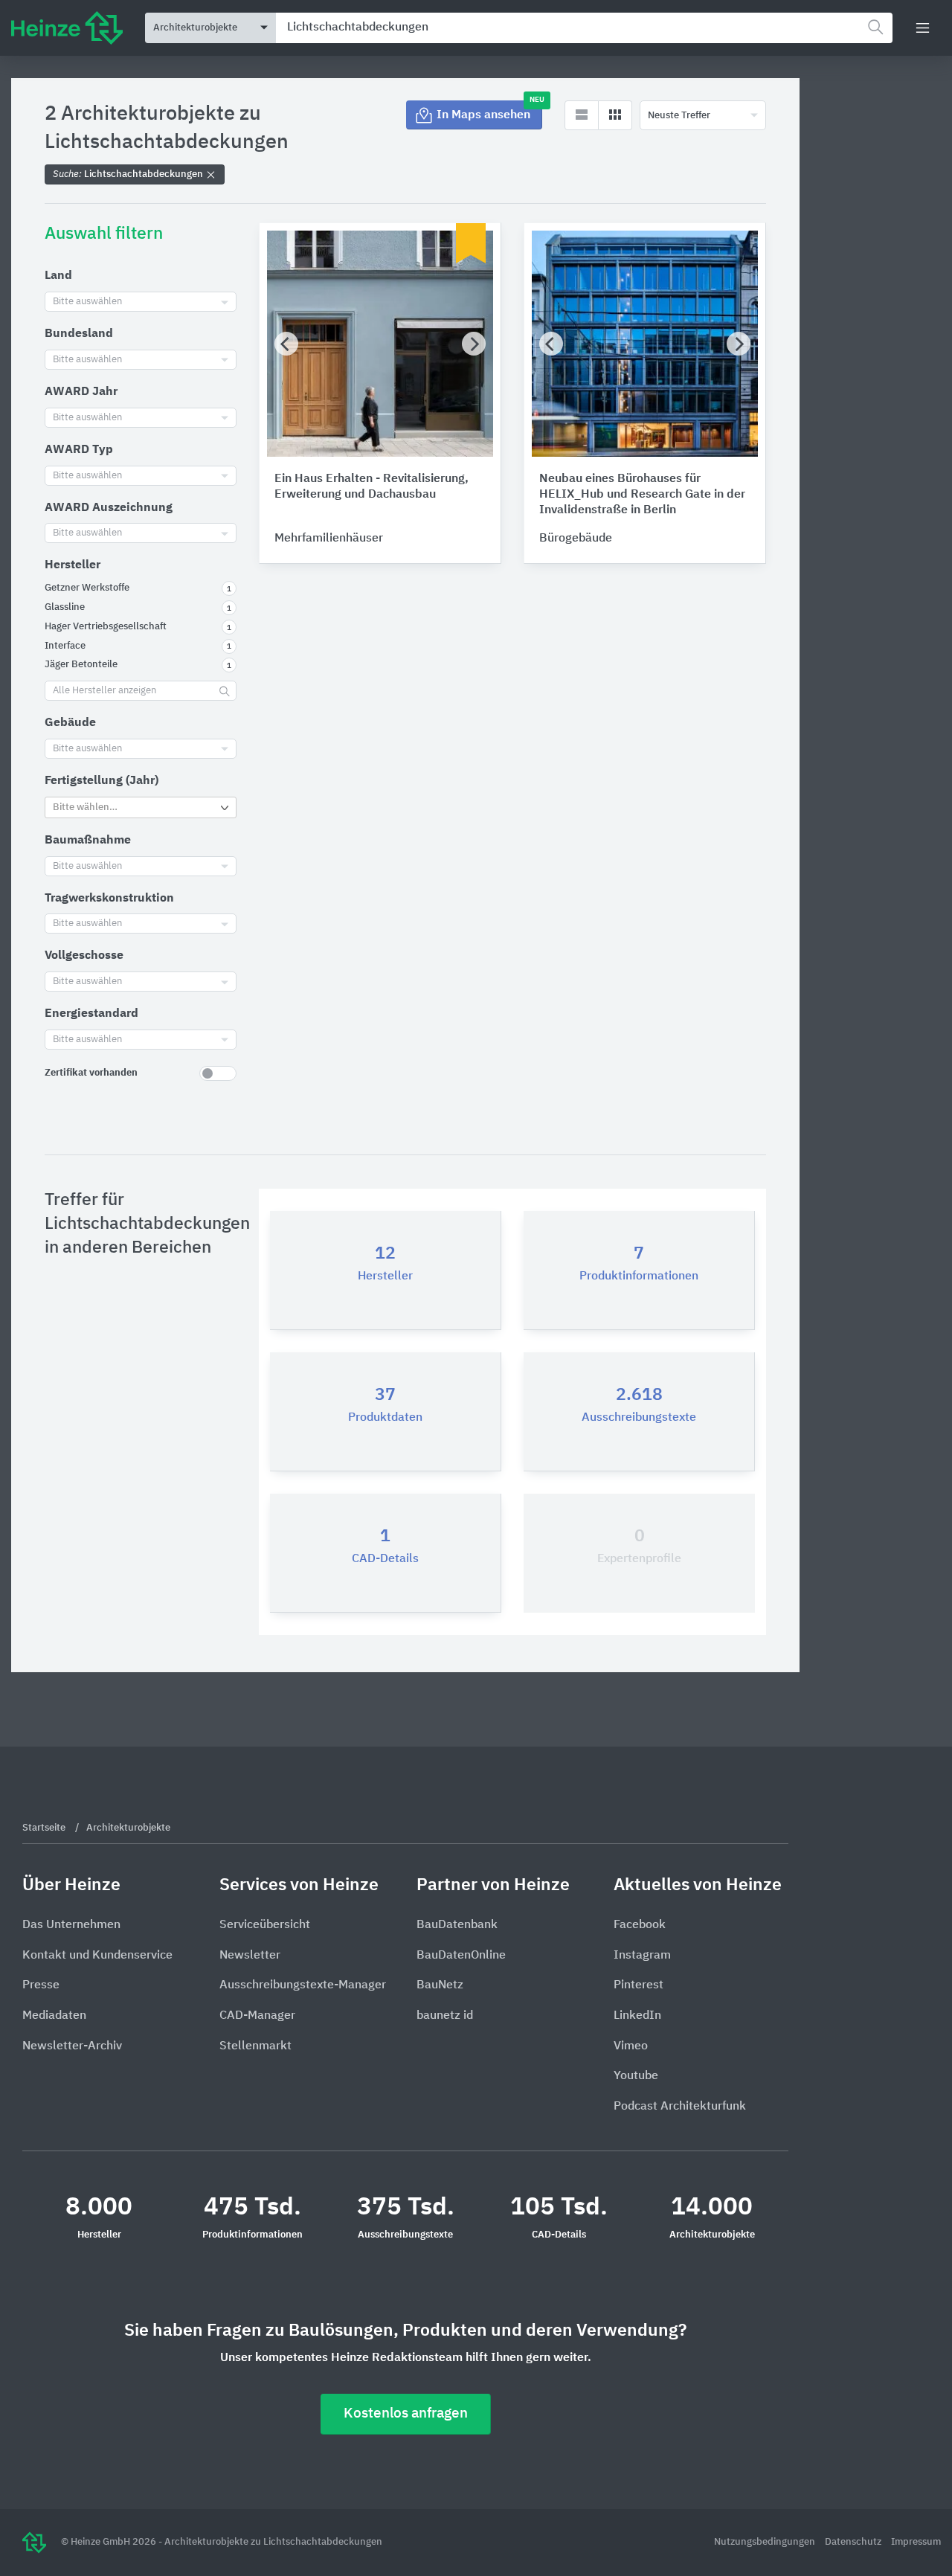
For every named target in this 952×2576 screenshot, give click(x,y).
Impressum (916, 2542)
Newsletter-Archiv (72, 2046)
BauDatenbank (457, 1925)
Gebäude (70, 723)
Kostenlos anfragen (406, 2413)
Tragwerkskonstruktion (109, 899)
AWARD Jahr (81, 392)
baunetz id (445, 2016)
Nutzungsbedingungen (766, 2542)
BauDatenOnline (461, 1956)
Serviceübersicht (265, 1925)
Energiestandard (91, 1014)
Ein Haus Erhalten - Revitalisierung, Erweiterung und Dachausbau (372, 487)
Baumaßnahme (88, 841)
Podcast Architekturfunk (680, 2107)
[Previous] (286, 344)
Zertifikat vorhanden (91, 1073)
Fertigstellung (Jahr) (102, 781)
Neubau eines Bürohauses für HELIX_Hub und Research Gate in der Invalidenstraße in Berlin (642, 495)
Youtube (636, 2076)
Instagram (642, 1956)
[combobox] (584, 28)
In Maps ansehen (489, 111)
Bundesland (79, 334)
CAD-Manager (257, 2016)
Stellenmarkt (255, 2046)
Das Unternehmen (71, 1925)
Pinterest (639, 1985)
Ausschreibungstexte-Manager (303, 1985)
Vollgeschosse (84, 956)
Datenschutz (854, 2542)
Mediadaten (54, 2016)
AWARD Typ (79, 450)
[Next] (474, 344)
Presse (41, 1985)
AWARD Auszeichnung (109, 508)
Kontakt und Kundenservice (97, 1956)
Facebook (640, 1925)
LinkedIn (637, 2016)
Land (58, 276)
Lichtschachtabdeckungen (129, 174)
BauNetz (440, 1985)
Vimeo (631, 2046)
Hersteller (73, 565)
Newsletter (250, 1956)
